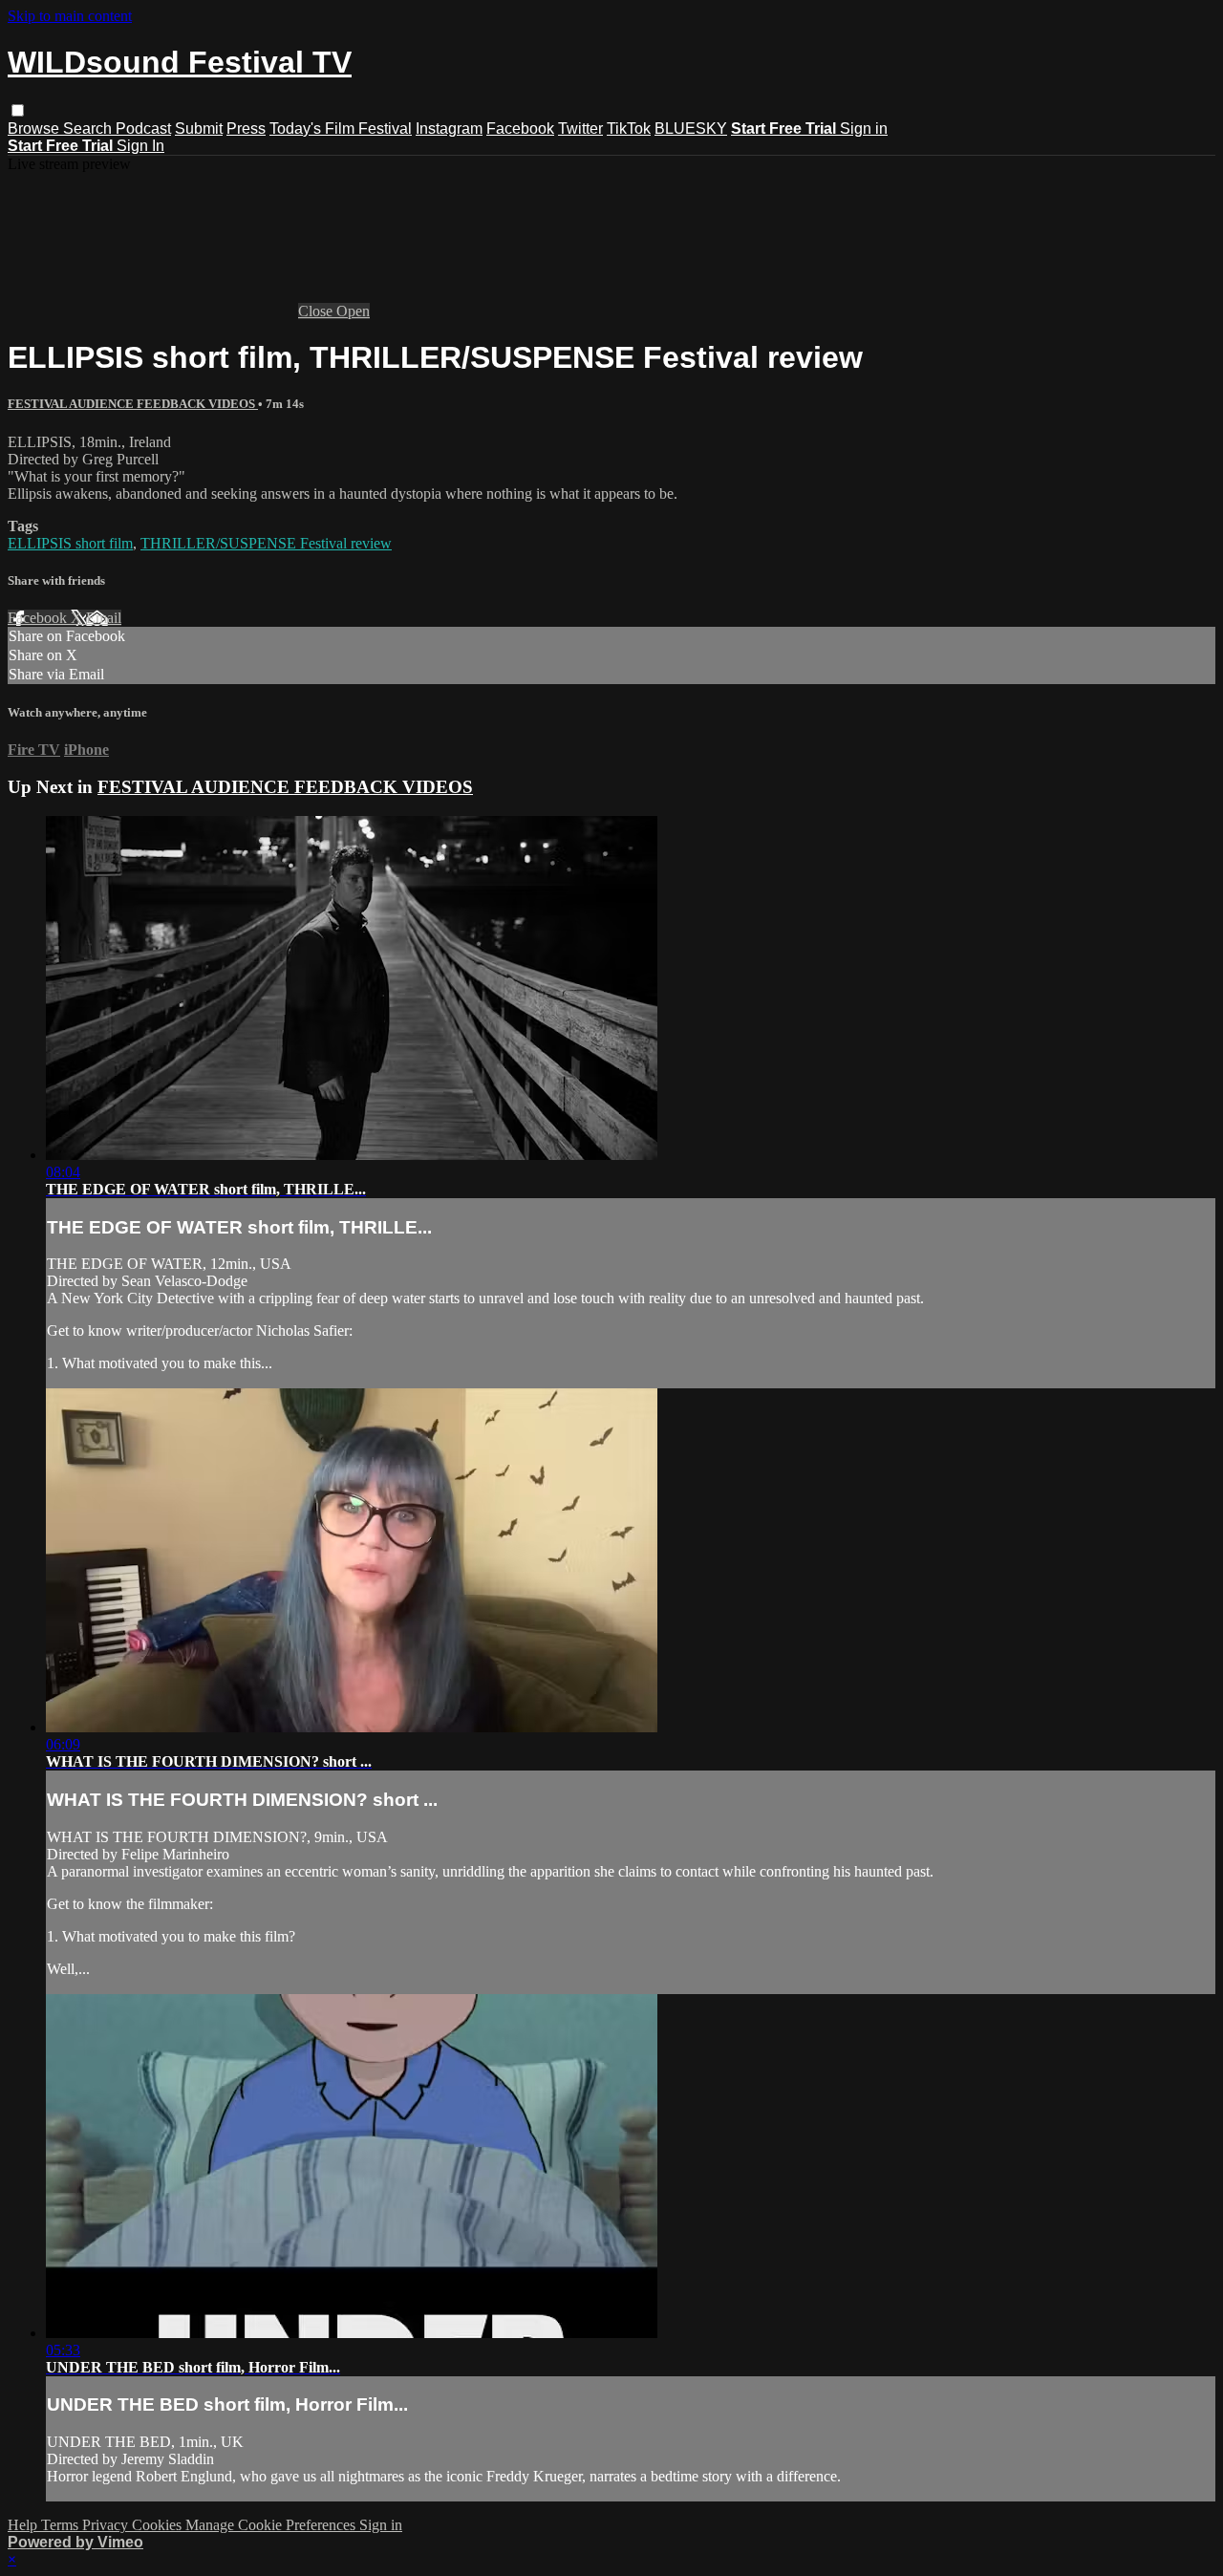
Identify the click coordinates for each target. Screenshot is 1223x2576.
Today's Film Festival (341, 129)
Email (104, 618)
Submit (199, 129)
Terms (62, 2525)
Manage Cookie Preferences (272, 2525)
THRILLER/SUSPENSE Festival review (266, 543)
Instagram (449, 129)
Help (24, 2525)
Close (317, 311)
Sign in (864, 129)
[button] (18, 110)
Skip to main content (70, 16)
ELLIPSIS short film (70, 543)
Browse (35, 129)
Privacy (107, 2525)
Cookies (159, 2525)
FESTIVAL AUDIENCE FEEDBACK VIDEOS (133, 404)
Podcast (143, 129)
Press (246, 129)
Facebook (520, 129)
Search (89, 129)
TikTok (629, 129)
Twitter (580, 129)
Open (353, 311)
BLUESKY (691, 129)
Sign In (140, 146)
